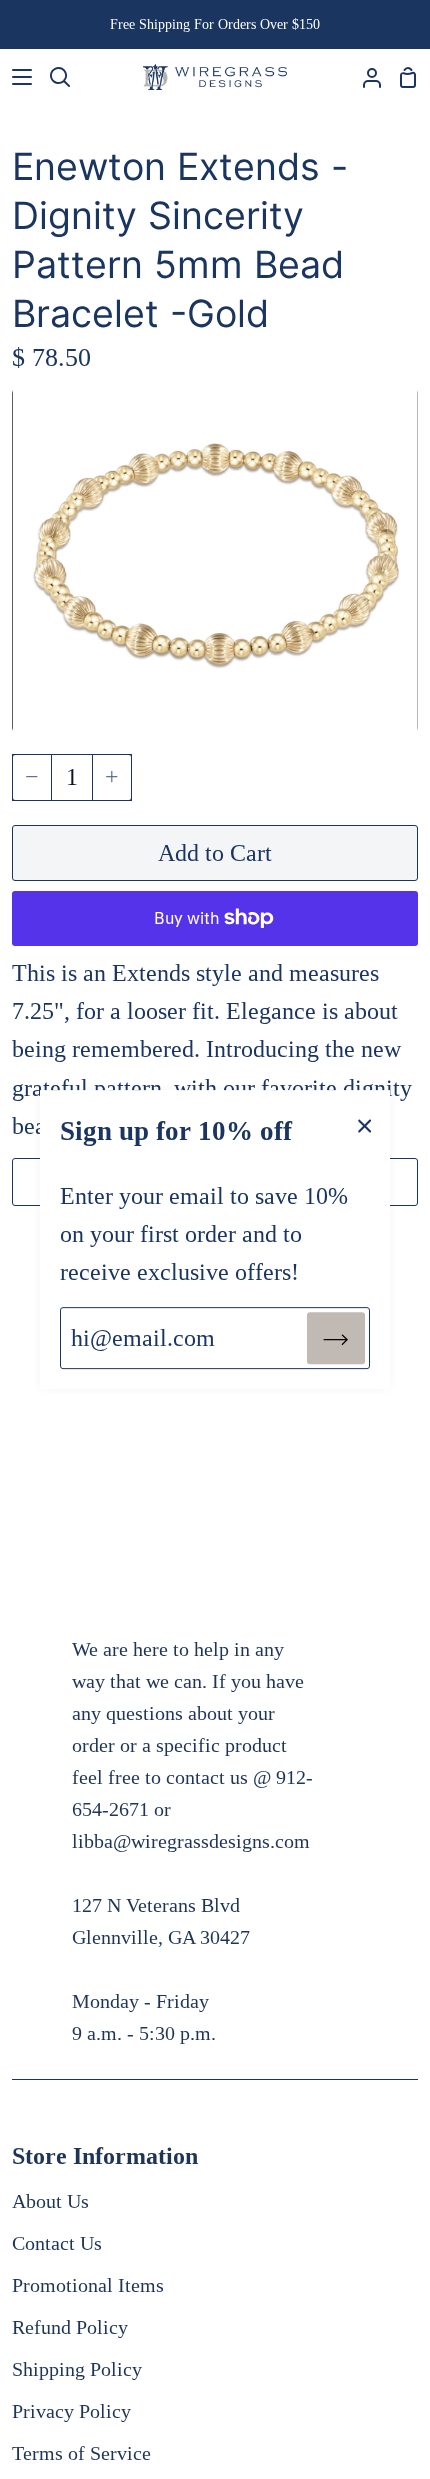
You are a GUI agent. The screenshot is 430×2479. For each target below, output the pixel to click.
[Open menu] (17, 77)
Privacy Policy (71, 2411)
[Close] (365, 1124)
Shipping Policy (77, 2369)
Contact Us (57, 2243)
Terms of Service (81, 2453)
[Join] (336, 1338)
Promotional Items (88, 2285)
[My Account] (364, 77)
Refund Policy (70, 2327)
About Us (50, 2201)
